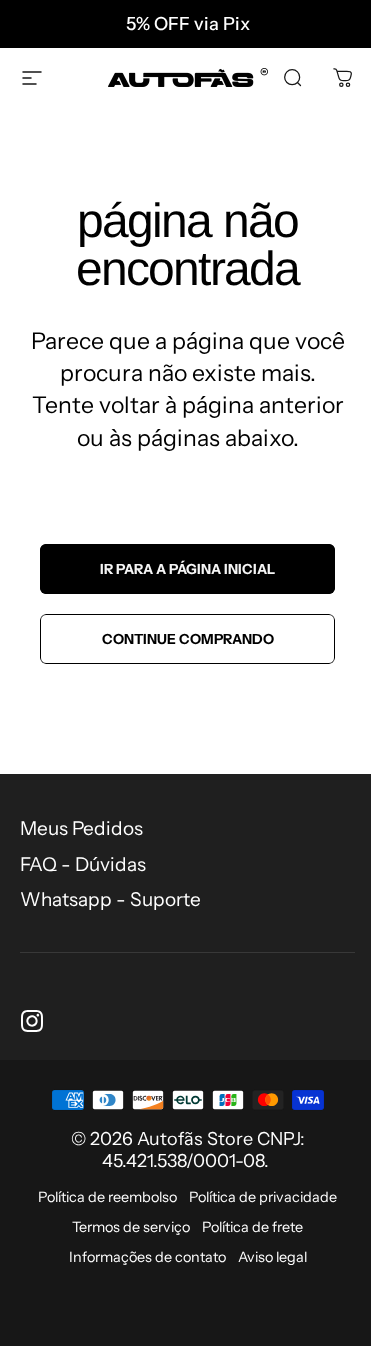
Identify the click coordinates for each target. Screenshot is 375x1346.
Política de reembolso (107, 1197)
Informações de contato (147, 1257)
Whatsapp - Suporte (110, 899)
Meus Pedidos (81, 828)
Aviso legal (272, 1257)
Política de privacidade (263, 1197)
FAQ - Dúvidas (83, 864)
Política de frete (252, 1227)
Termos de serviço (131, 1227)
